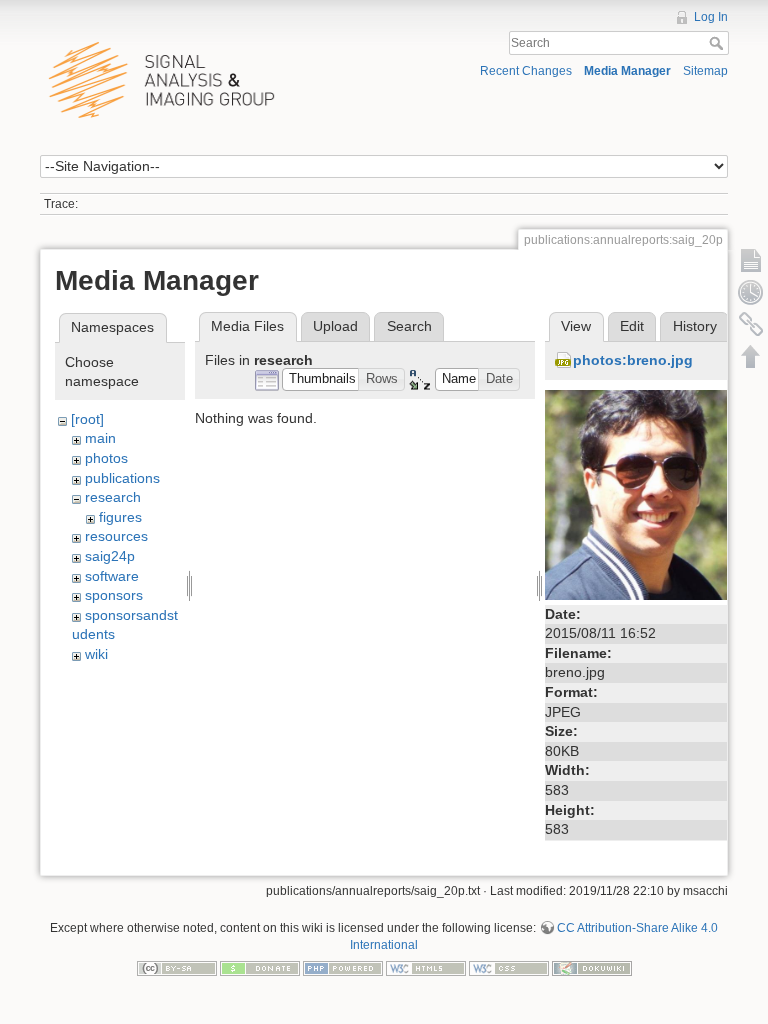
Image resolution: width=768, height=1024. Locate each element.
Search (718, 43)
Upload (335, 326)
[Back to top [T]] (751, 356)
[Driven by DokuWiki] (592, 968)
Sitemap (705, 71)
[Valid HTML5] (426, 968)
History (695, 326)
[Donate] (260, 968)
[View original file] (650, 493)
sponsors (114, 595)
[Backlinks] (751, 324)
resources (116, 536)
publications (122, 478)
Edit (632, 326)
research (113, 497)
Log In (711, 17)
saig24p (110, 556)
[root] (87, 419)
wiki (96, 654)
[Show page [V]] (751, 260)
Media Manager (627, 71)
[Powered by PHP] (343, 968)
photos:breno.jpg (633, 360)
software (112, 576)
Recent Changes (526, 71)
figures (120, 517)
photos (106, 458)
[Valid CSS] (509, 968)
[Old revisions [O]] (751, 292)
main (100, 438)
